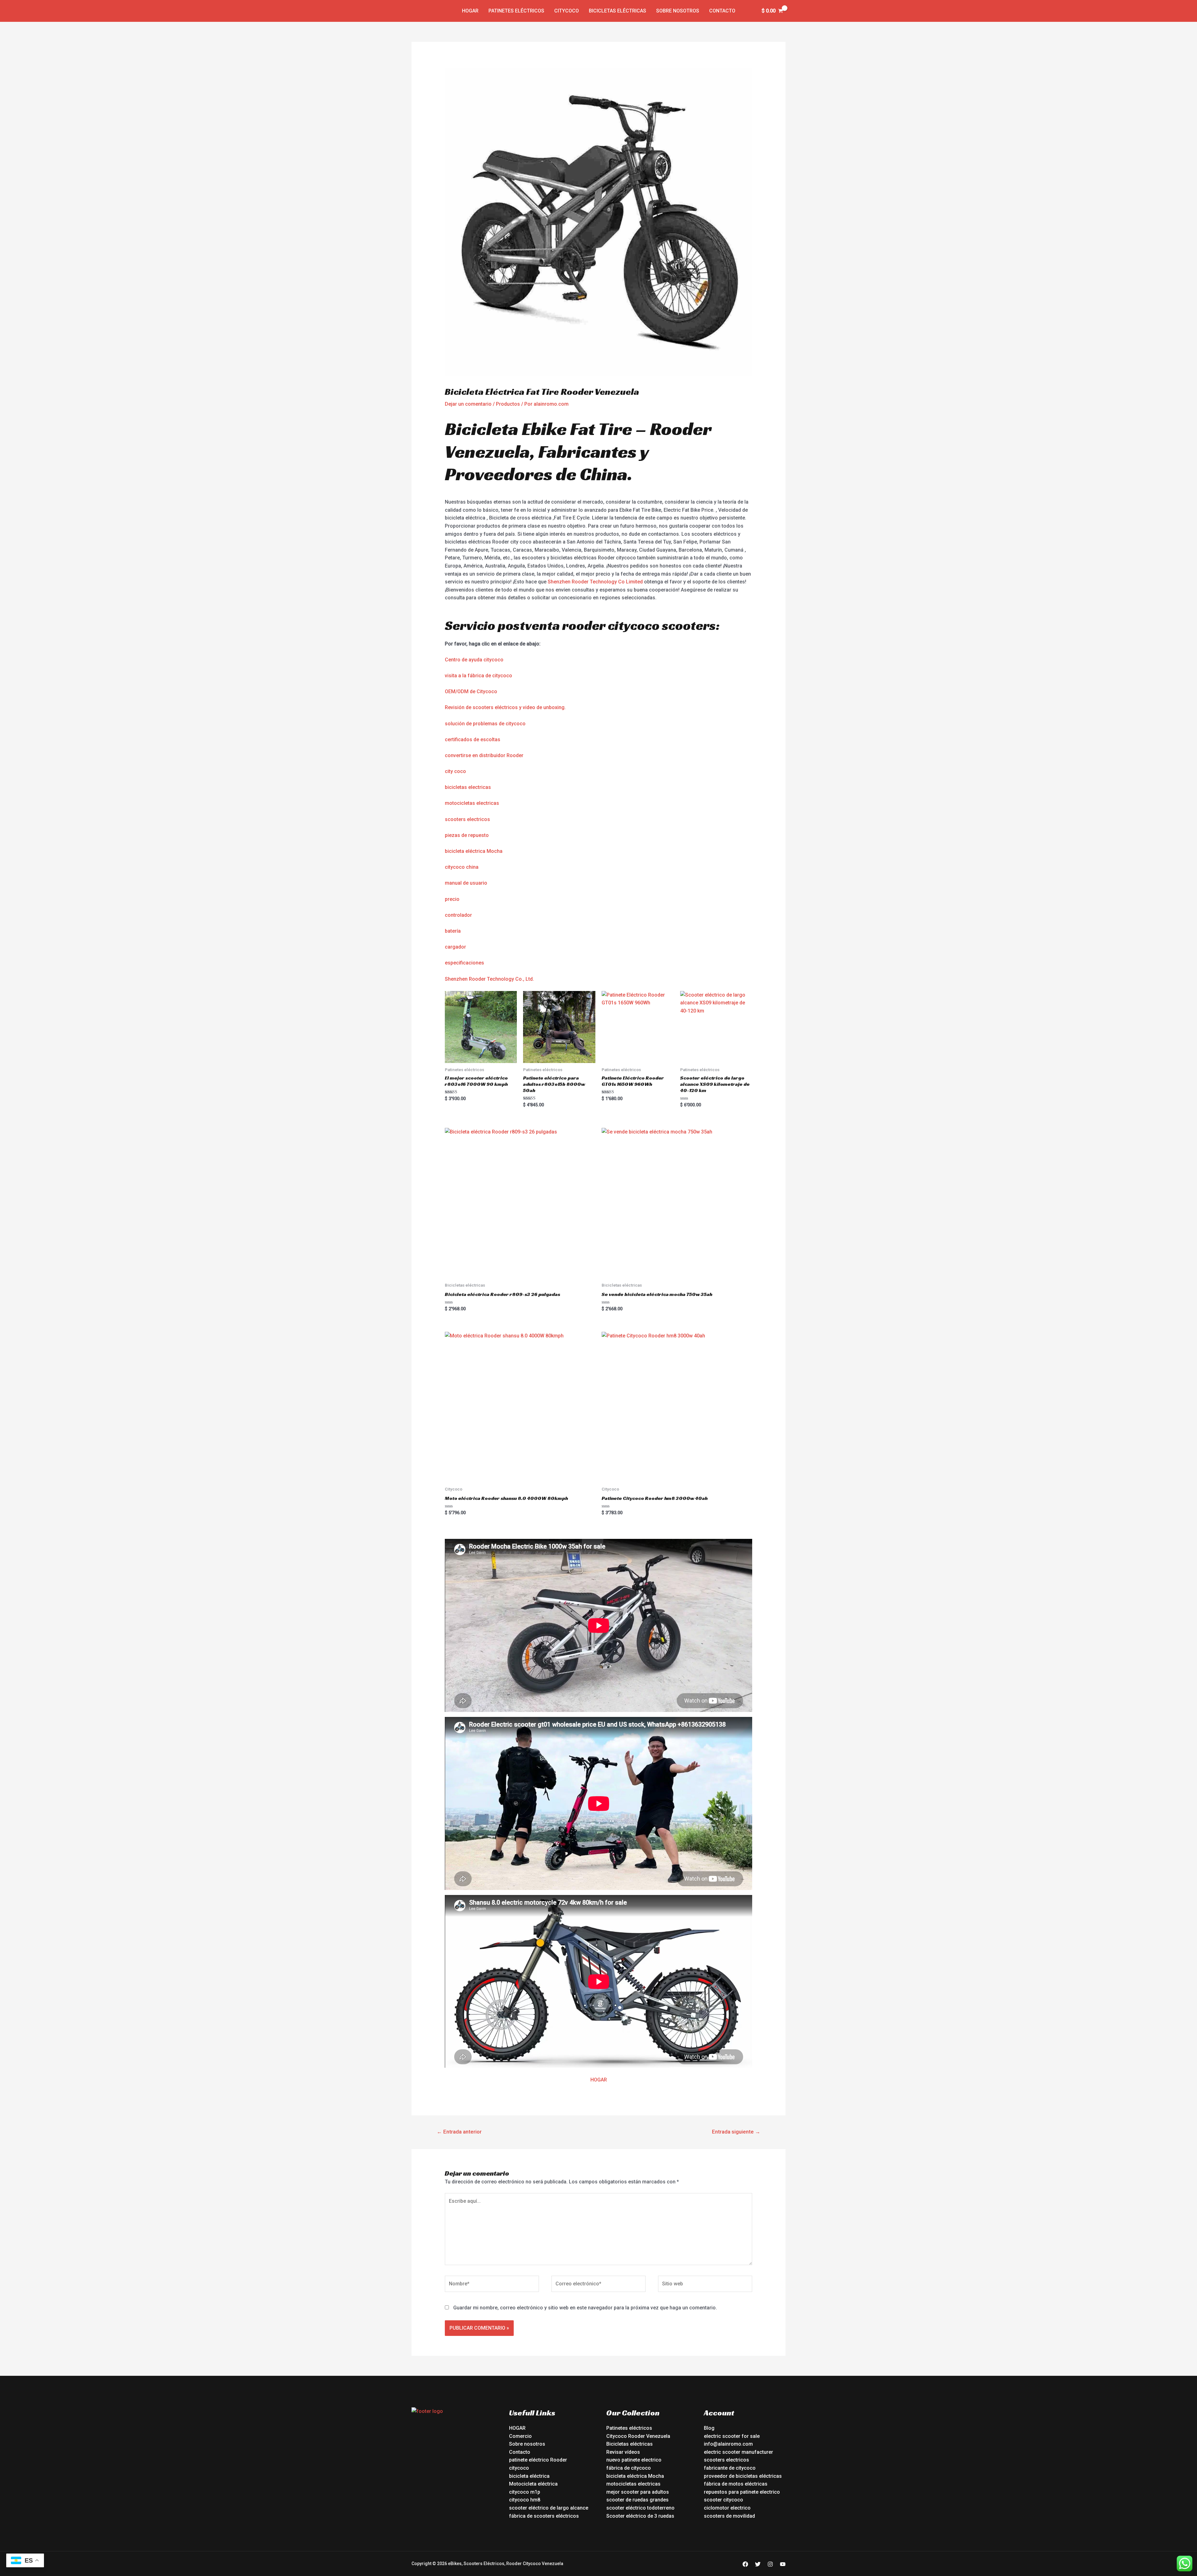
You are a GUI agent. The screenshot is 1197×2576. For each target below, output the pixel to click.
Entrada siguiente (736, 2132)
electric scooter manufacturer (738, 2452)
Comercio (520, 2436)
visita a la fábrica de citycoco (478, 676)
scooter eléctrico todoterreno (640, 2508)
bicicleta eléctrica (529, 2476)
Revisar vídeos (623, 2452)
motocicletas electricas (472, 803)
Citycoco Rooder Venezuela (638, 2436)
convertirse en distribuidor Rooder (484, 755)
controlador (458, 915)
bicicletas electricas (468, 787)
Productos (508, 404)
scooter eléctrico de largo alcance (549, 2508)
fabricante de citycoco (730, 2468)
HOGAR (599, 2080)
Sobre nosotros (678, 11)
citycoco (519, 2468)
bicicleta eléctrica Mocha (474, 851)
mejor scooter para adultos (638, 2492)
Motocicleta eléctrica (533, 2484)
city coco (455, 771)
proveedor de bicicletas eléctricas (743, 2476)
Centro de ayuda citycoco (474, 660)
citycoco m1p (525, 2492)
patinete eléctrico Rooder (538, 2460)
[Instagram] (770, 2564)
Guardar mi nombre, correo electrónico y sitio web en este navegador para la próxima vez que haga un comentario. (585, 2308)
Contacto (722, 11)
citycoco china (462, 867)
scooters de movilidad (729, 2516)
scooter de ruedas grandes (637, 2500)
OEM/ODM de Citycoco (471, 691)
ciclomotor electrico (727, 2508)
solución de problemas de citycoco (485, 724)
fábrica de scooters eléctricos (544, 2516)
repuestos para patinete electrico (742, 2492)
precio (452, 899)
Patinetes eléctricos (516, 11)
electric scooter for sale (732, 2436)
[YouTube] (783, 2564)
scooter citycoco (723, 2500)
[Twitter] (758, 2564)
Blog (709, 2428)
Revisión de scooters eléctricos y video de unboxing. (505, 707)
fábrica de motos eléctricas (736, 2484)
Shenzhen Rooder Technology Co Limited (595, 582)
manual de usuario (466, 883)
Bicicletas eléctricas (618, 11)
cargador (455, 947)
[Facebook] (745, 2564)
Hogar (470, 11)
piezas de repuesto (467, 835)
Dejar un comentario (468, 404)
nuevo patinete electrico (634, 2460)
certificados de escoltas (473, 739)
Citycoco (567, 11)
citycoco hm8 (525, 2500)
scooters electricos (467, 819)
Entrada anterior (459, 2132)
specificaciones (466, 963)
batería (453, 931)
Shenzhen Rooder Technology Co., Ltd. (489, 979)
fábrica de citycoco (629, 2468)
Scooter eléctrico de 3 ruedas (640, 2516)
